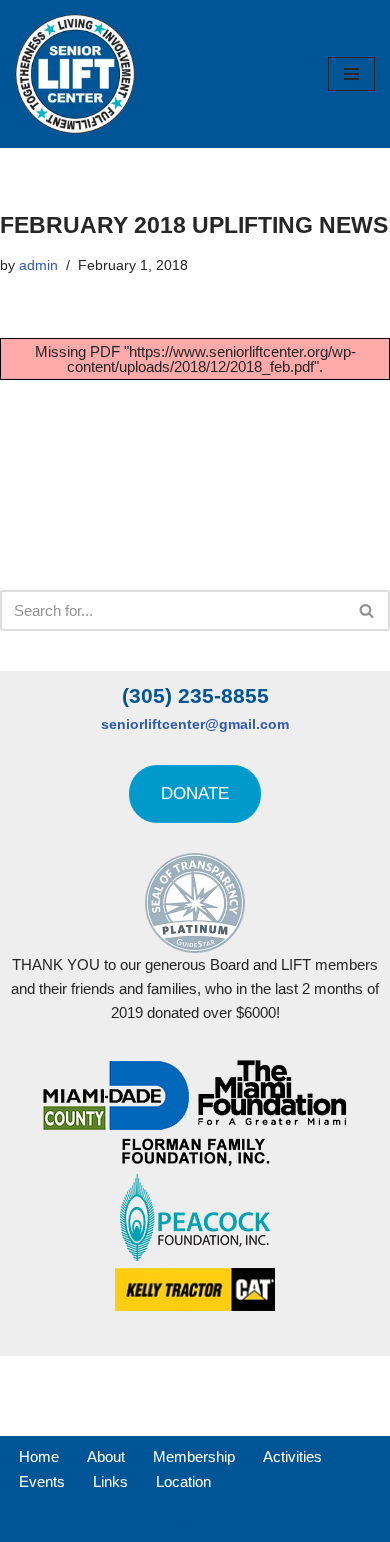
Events (42, 1481)
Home (39, 1456)
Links (110, 1481)
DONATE (195, 793)
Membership (194, 1456)
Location (183, 1481)
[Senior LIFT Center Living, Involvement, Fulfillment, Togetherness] (75, 74)
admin (38, 265)
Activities (292, 1456)
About (106, 1456)
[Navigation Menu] (351, 74)
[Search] (367, 610)
